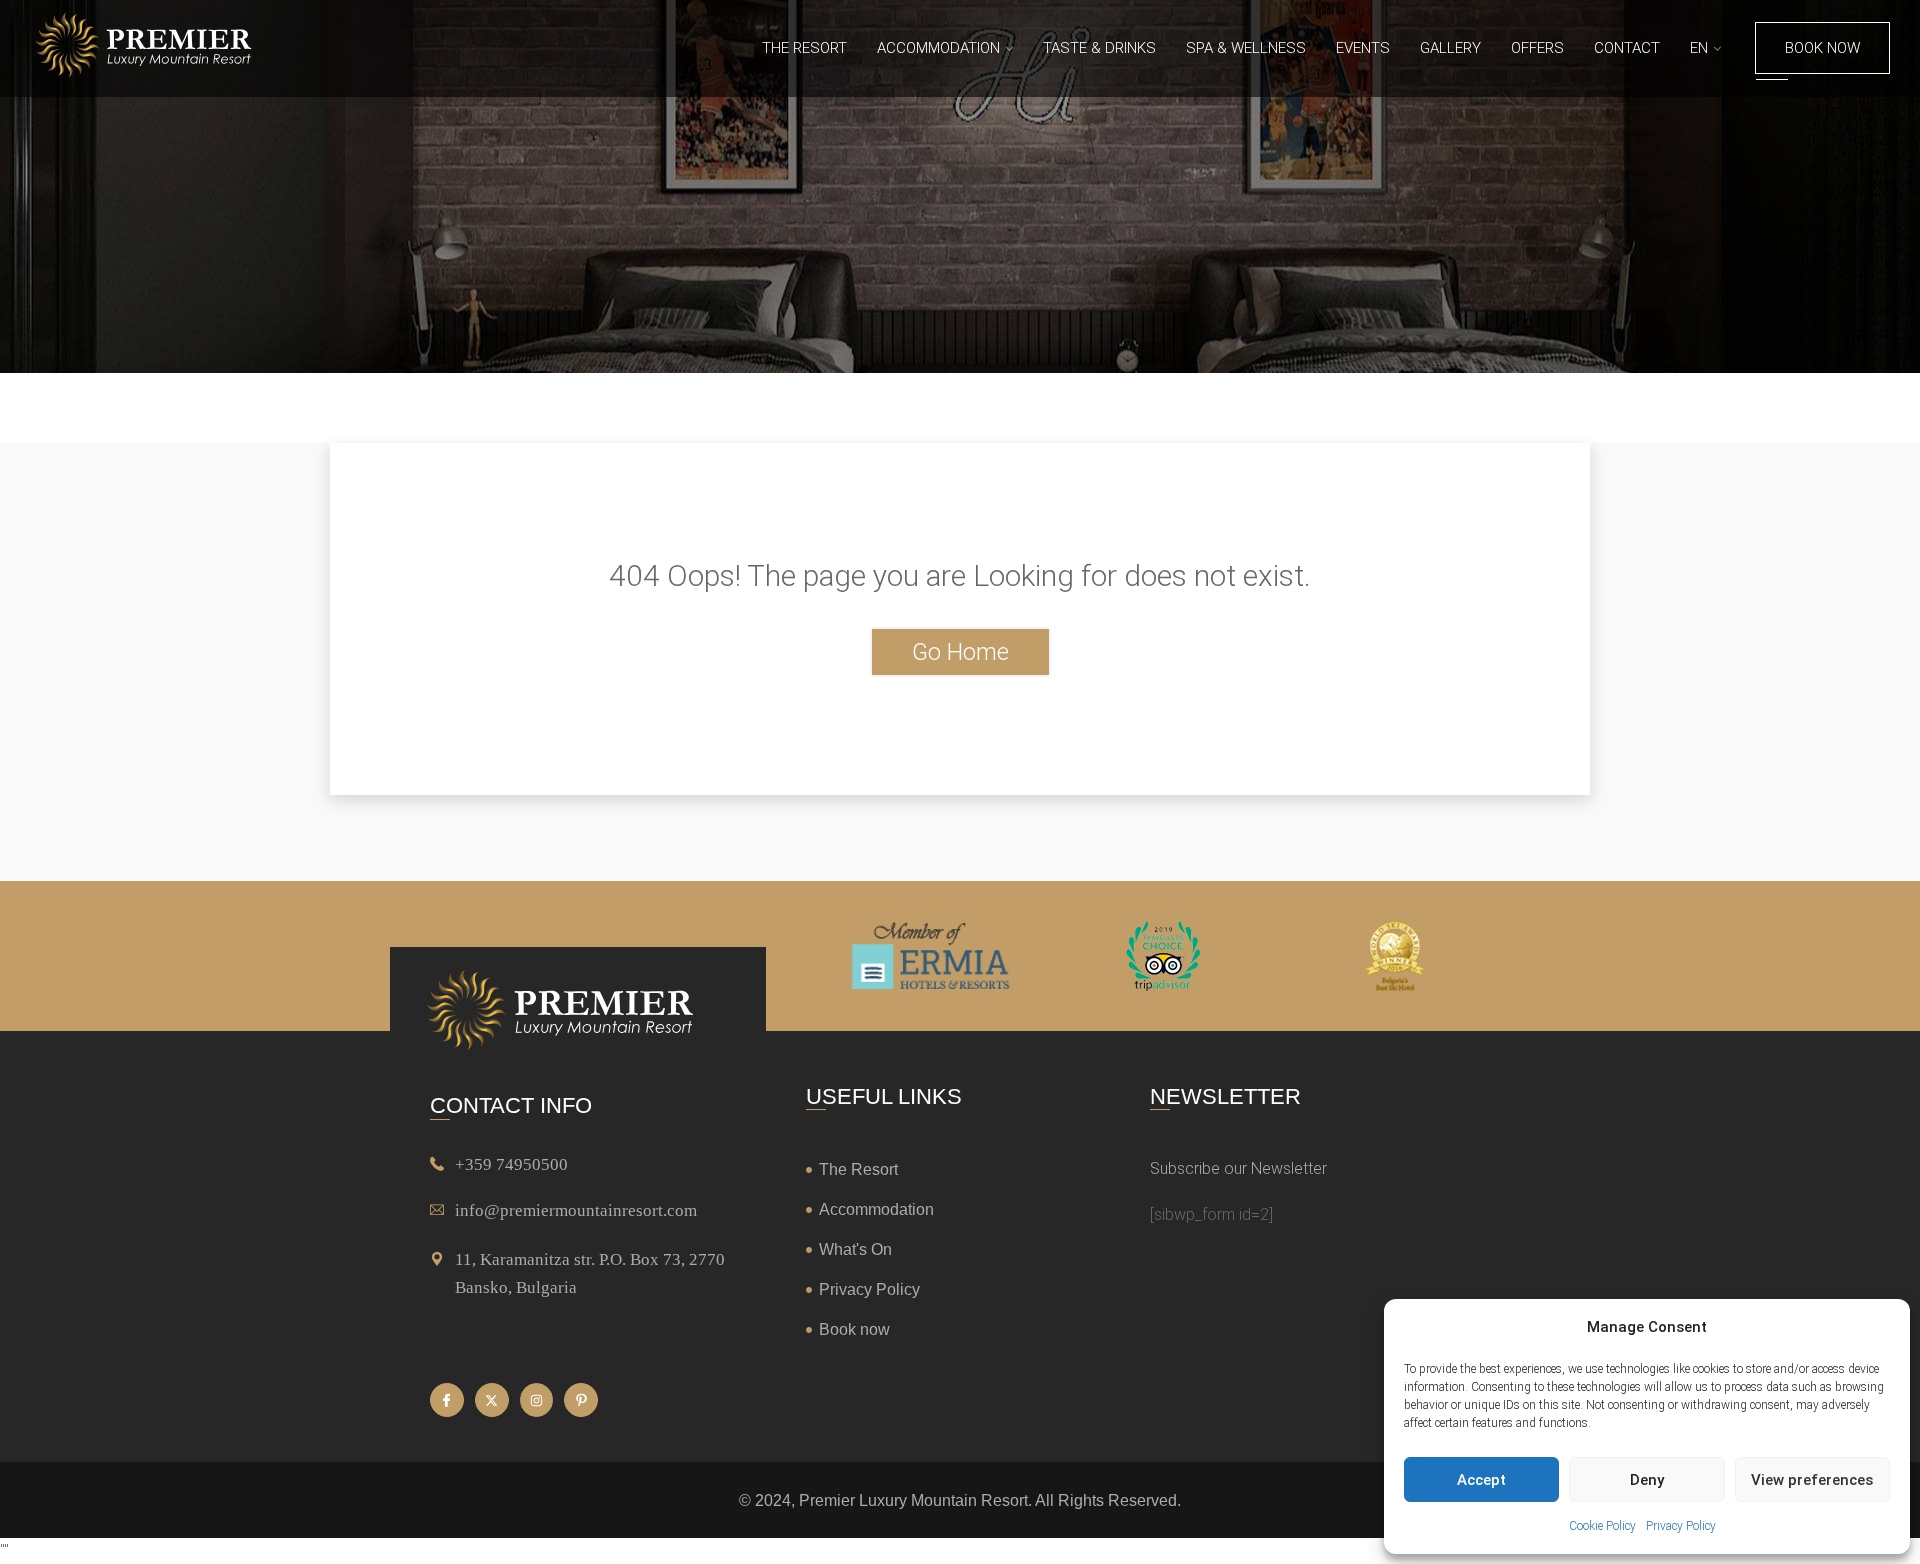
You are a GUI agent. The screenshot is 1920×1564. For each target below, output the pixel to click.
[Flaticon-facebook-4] (447, 1400)
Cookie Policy (1602, 1526)
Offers (1537, 48)
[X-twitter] (492, 1400)
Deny (1647, 1480)
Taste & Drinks (1099, 48)
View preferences (1812, 1480)
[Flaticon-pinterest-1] (581, 1400)
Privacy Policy (1681, 1526)
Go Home (960, 652)
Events (1363, 48)
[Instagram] (537, 1400)
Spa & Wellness (1246, 48)
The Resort (804, 48)
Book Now (1822, 48)
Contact (1627, 48)
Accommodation (938, 48)
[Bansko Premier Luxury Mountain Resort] (143, 48)
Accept (1481, 1480)
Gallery (1450, 48)
